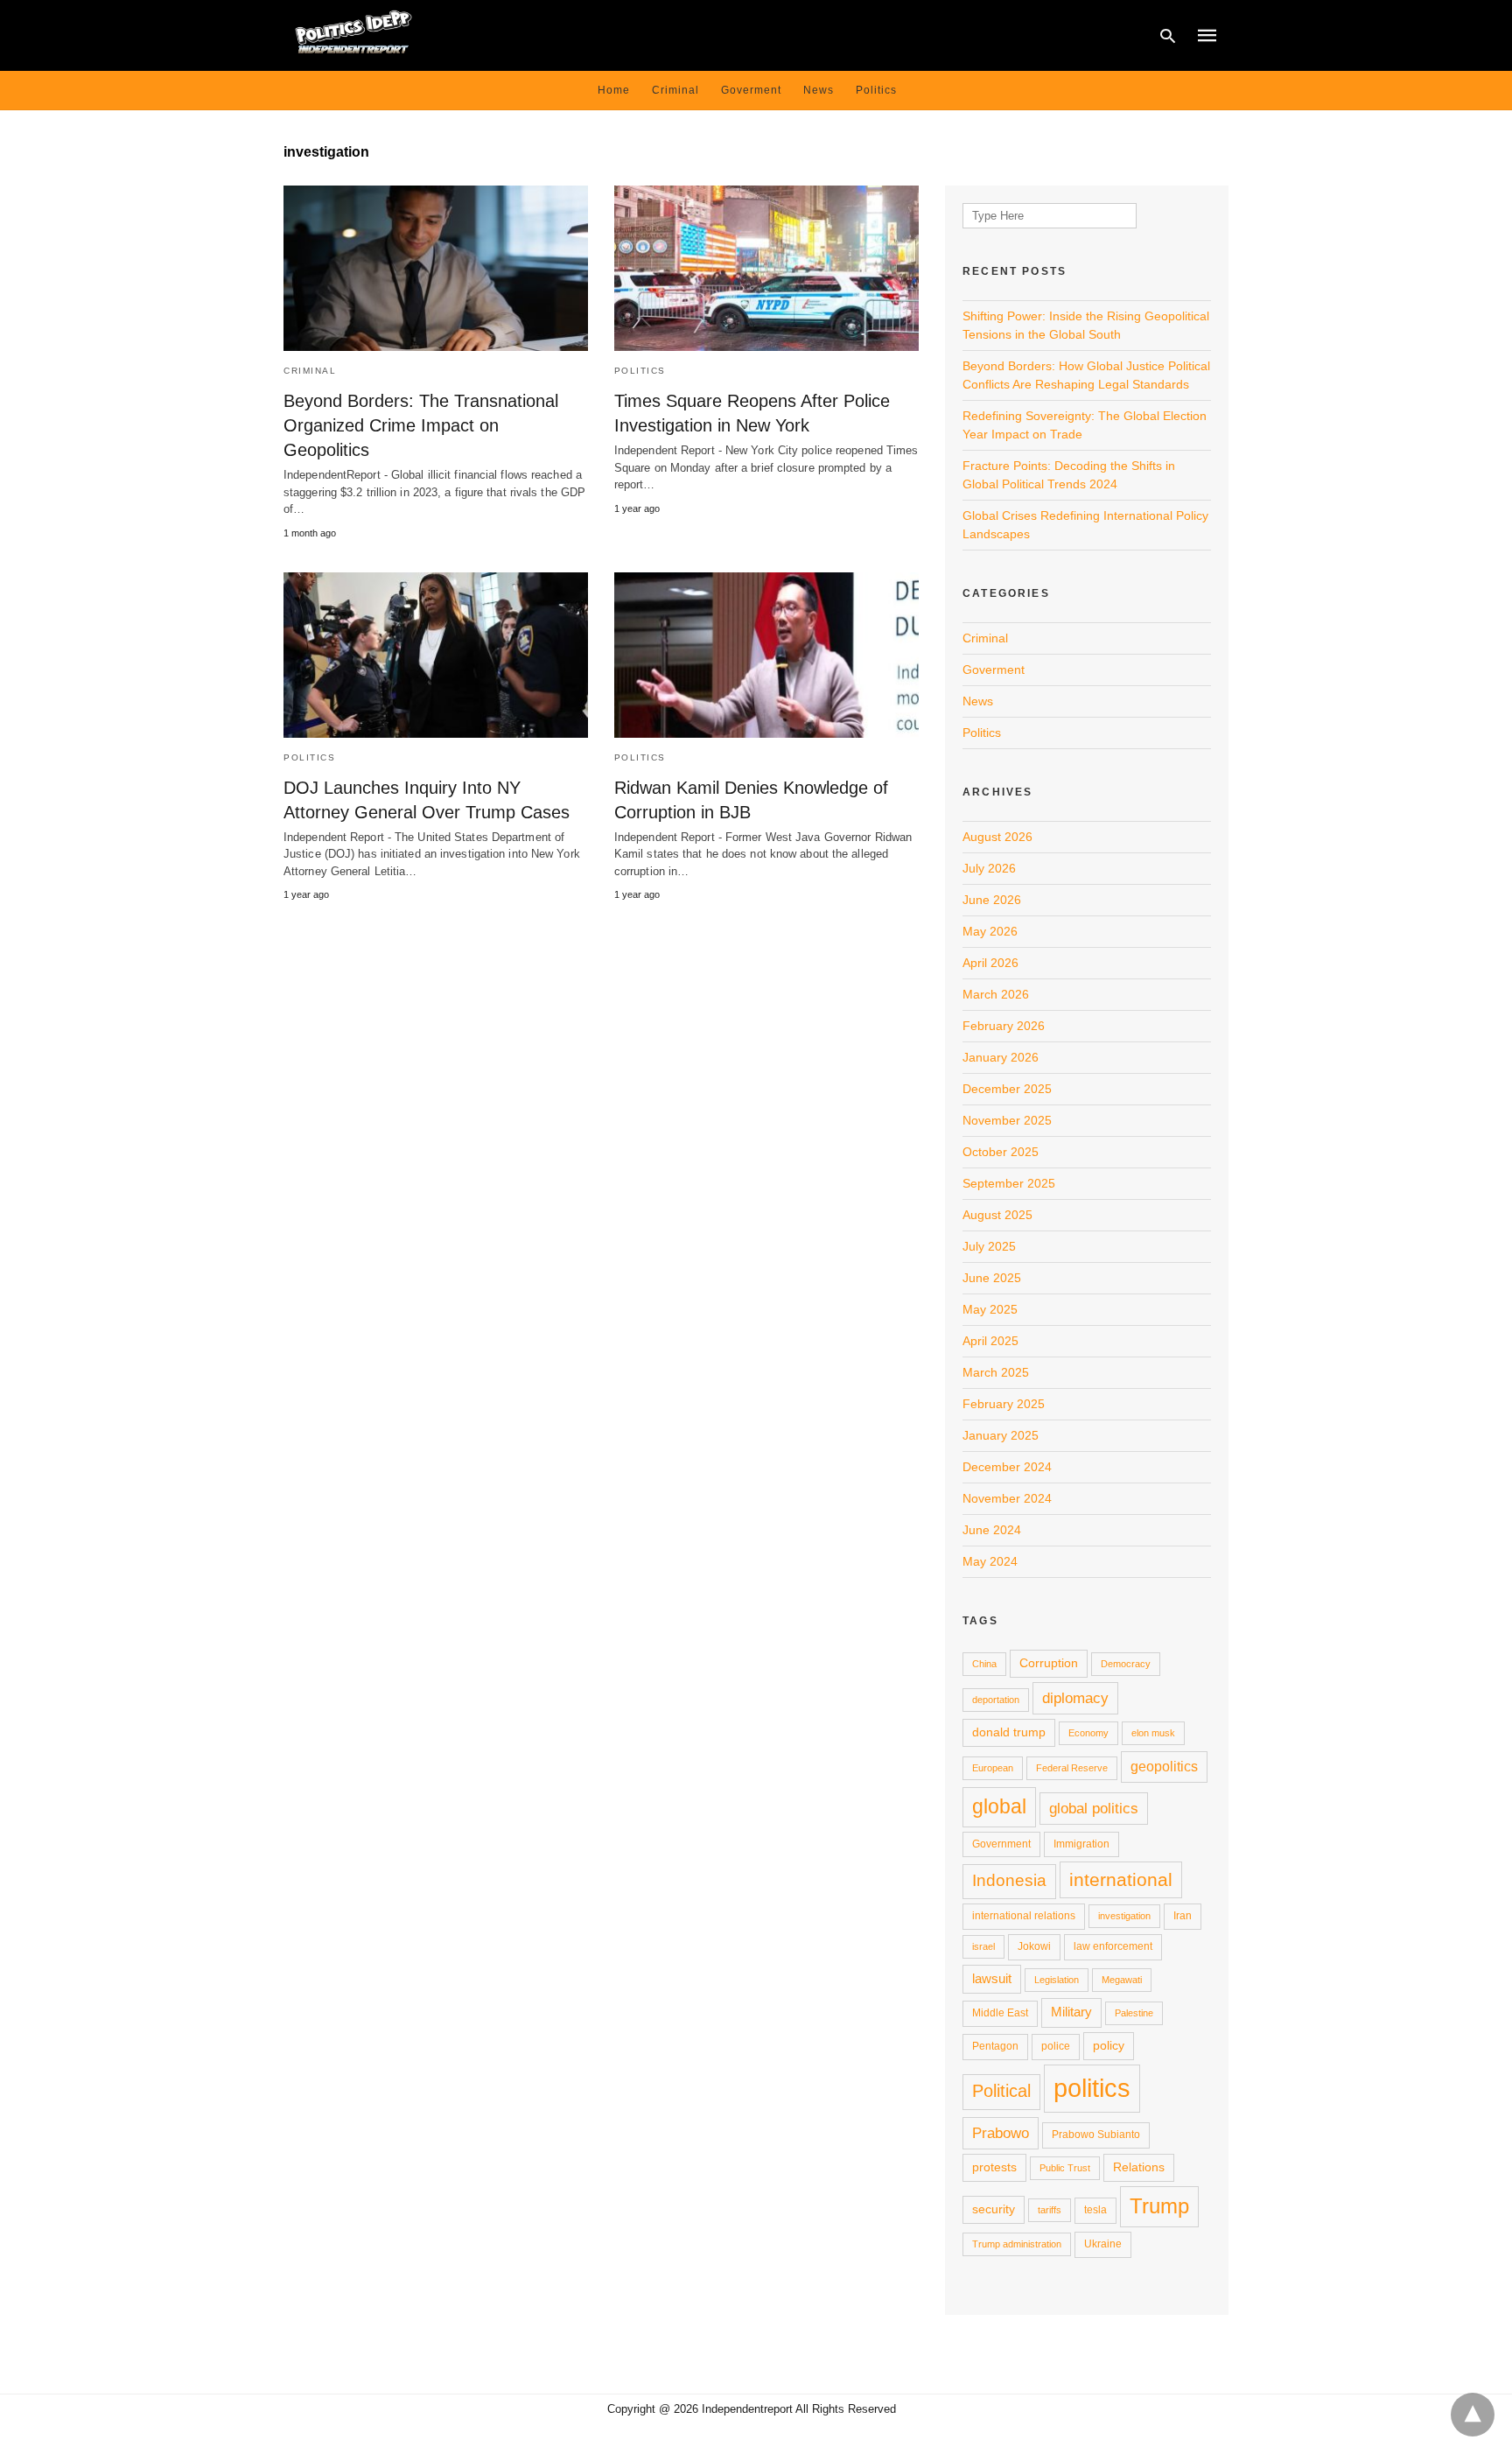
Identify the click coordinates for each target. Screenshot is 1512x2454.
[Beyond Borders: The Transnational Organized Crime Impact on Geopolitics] (436, 268)
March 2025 (996, 1372)
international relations (1024, 1916)
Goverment (751, 90)
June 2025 (992, 1278)
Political (1001, 2091)
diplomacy (1075, 1698)
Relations (1139, 2167)
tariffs (1050, 2210)
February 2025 (1004, 1404)
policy (1109, 2045)
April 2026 (990, 963)
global (999, 1806)
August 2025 (997, 1215)
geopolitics (1164, 1766)
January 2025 (1001, 1435)
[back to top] (1473, 2415)
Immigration (1081, 1844)
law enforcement (1113, 1946)
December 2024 (1007, 1467)
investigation (1124, 1916)
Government (1001, 1844)
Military (1071, 2012)
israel (983, 1946)
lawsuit (992, 1978)
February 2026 (1004, 1026)
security (994, 2209)
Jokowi (1034, 1946)
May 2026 (990, 931)
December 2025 (1007, 1089)
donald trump (1009, 1732)
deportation (996, 1700)
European (993, 1768)
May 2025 (990, 1309)
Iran (1183, 1916)
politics (1092, 2088)
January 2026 (1001, 1057)
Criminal (675, 90)
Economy (1088, 1733)
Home (614, 90)
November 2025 (1007, 1120)
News (819, 90)
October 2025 (1001, 1152)
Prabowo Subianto (1096, 2135)
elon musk (1153, 1733)
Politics (876, 90)
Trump (1159, 2206)
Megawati (1122, 1980)
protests (994, 2167)
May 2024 (990, 1561)
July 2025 (989, 1246)
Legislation (1057, 1980)
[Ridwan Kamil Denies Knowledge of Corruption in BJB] (766, 655)
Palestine (1134, 2013)
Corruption (1049, 1663)
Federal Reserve (1072, 1768)
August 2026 (997, 837)
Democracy (1126, 1664)
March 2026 (996, 994)
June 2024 (992, 1530)
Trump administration (1017, 2244)
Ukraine (1103, 2244)
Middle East (1000, 2013)
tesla (1095, 2210)
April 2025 (990, 1341)
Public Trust (1065, 2168)
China (984, 1664)
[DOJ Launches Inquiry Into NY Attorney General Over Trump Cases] (436, 655)
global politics (1094, 1808)
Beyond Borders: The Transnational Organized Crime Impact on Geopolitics (421, 425)
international (1121, 1879)
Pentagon (995, 2046)
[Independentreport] (353, 34)
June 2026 (992, 900)
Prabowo (1001, 2133)
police (1056, 2046)
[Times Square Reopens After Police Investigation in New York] (766, 268)
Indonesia (1009, 1880)
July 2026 (989, 868)
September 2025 (1009, 1183)
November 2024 (1007, 1498)
